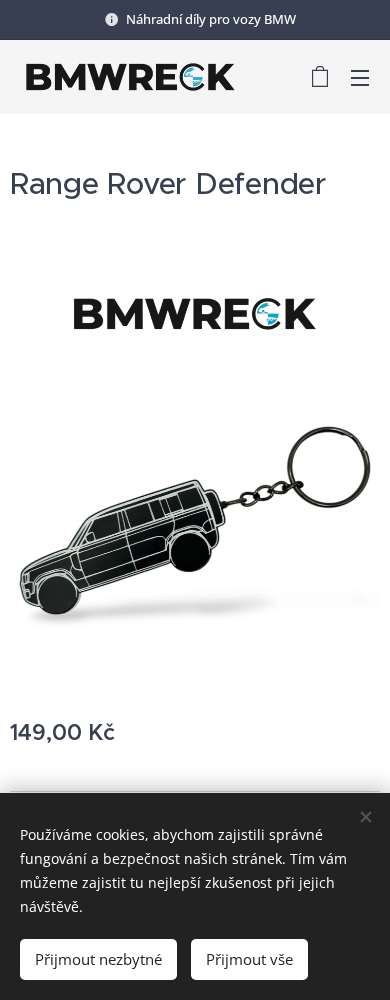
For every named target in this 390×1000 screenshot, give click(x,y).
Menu (360, 77)
